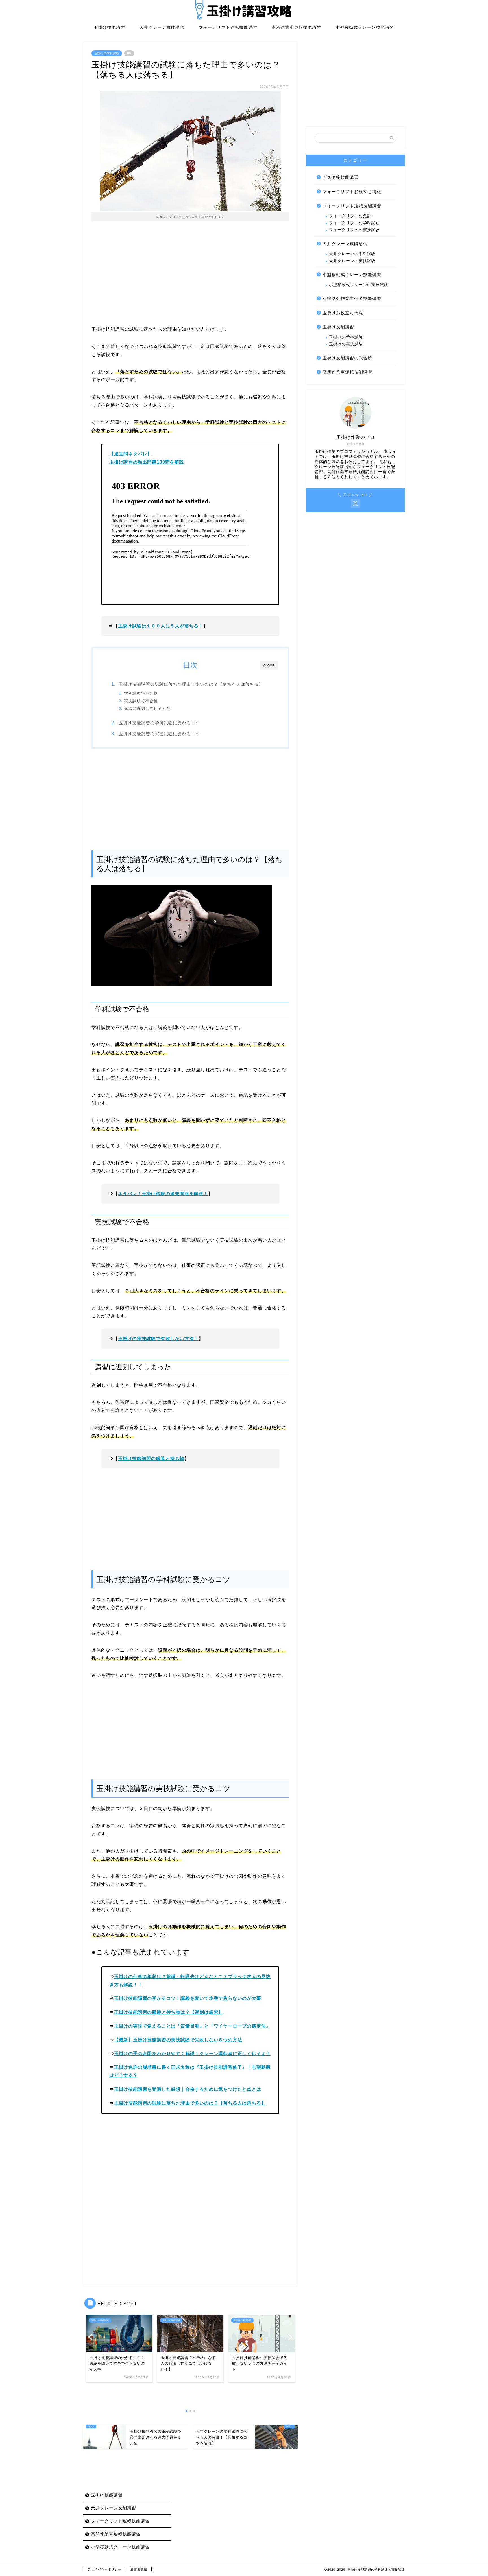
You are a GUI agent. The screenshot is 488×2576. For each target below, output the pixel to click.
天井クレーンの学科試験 (352, 254)
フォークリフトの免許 (350, 216)
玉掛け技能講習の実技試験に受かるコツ (159, 734)
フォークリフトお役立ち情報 (352, 191)
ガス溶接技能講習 (341, 177)
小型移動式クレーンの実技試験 (359, 285)
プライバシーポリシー (104, 2569)
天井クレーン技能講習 (162, 27)
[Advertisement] (190, 277)
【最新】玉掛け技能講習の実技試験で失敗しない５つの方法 (178, 2040)
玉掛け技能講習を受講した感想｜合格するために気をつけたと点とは (188, 2089)
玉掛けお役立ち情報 (343, 313)
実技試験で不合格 (141, 701)
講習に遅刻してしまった (147, 709)
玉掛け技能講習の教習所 (347, 358)
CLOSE (269, 665)
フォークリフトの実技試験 (354, 230)
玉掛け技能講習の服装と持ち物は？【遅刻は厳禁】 (169, 2012)
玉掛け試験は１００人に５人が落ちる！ (161, 626)
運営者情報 (139, 2569)
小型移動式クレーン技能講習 (365, 27)
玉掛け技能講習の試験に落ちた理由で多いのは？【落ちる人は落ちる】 (191, 684)
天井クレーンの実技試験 (352, 261)
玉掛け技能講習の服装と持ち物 (151, 1459)
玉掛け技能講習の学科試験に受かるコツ (159, 723)
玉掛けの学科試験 (107, 53)
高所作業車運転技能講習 (297, 27)
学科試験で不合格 (141, 693)
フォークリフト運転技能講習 (228, 27)
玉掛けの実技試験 (346, 344)
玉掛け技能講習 (110, 27)
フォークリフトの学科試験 (354, 223)
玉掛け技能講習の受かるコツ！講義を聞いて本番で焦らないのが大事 (188, 1998)
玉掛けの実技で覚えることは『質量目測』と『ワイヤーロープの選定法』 (192, 2026)
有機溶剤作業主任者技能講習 (352, 298)
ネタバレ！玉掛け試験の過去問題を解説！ (163, 1194)
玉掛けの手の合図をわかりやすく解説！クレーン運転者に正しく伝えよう (192, 2054)
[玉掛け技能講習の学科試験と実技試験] (244, 19)
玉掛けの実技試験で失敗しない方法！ (158, 1339)
